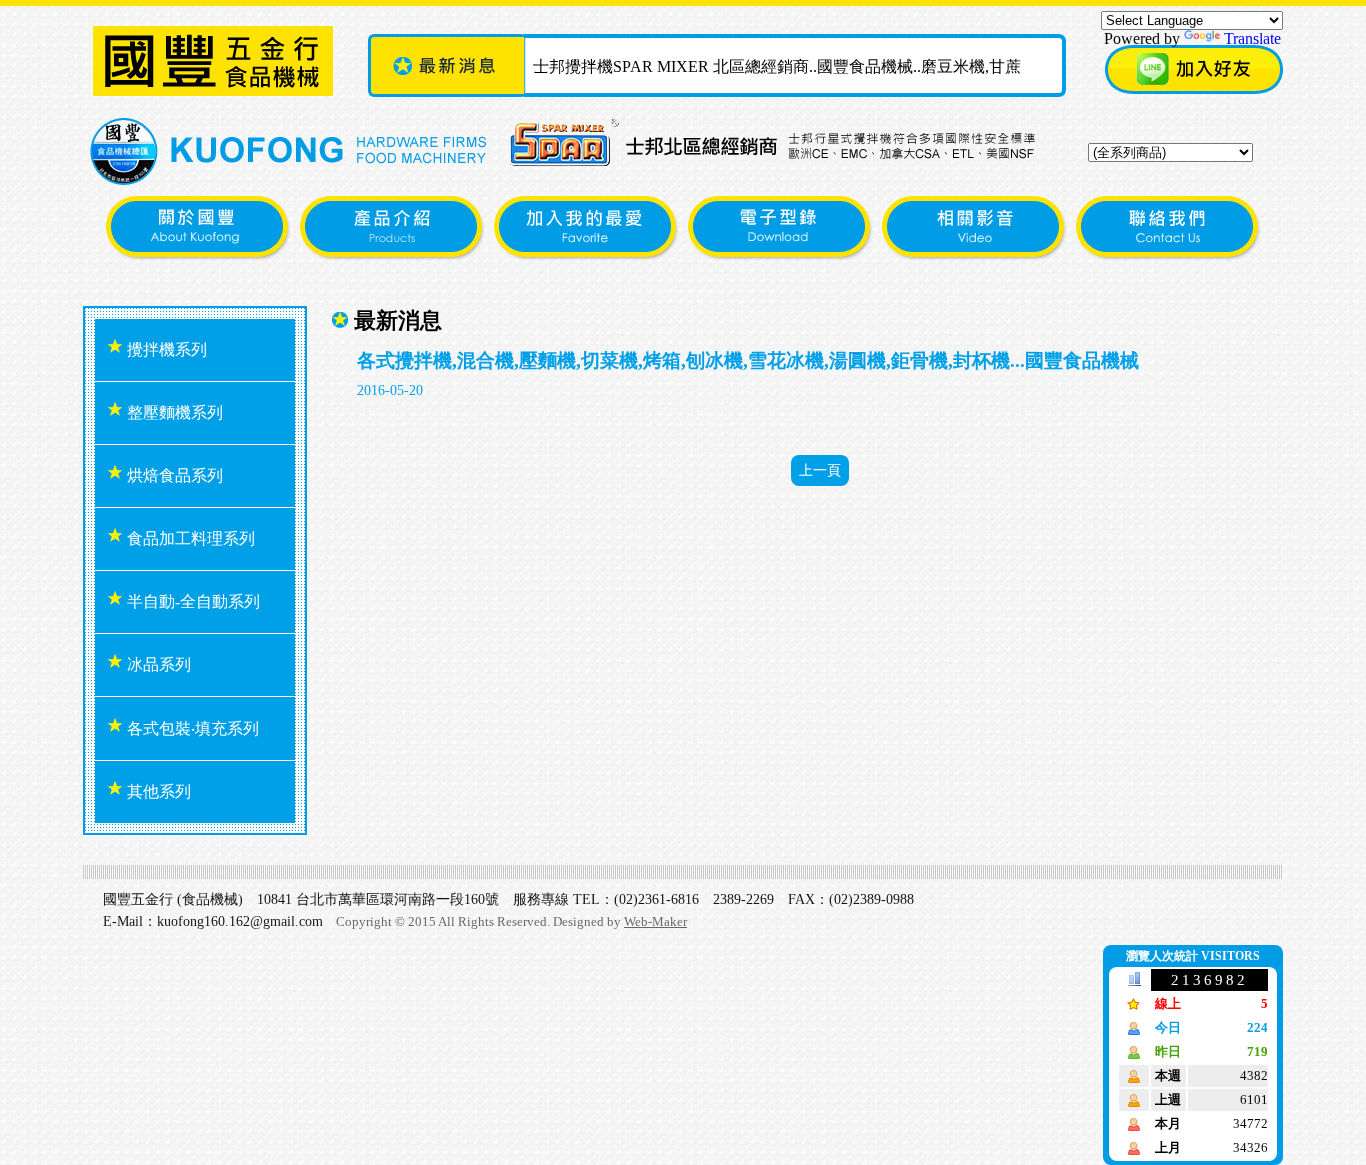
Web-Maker (655, 921)
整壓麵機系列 (173, 412)
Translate (1252, 38)
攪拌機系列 (165, 349)
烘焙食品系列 (173, 475)
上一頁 (820, 470)
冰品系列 (157, 664)
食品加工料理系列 (189, 538)
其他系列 (157, 791)
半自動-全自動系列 (191, 601)
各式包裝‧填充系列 (191, 728)
